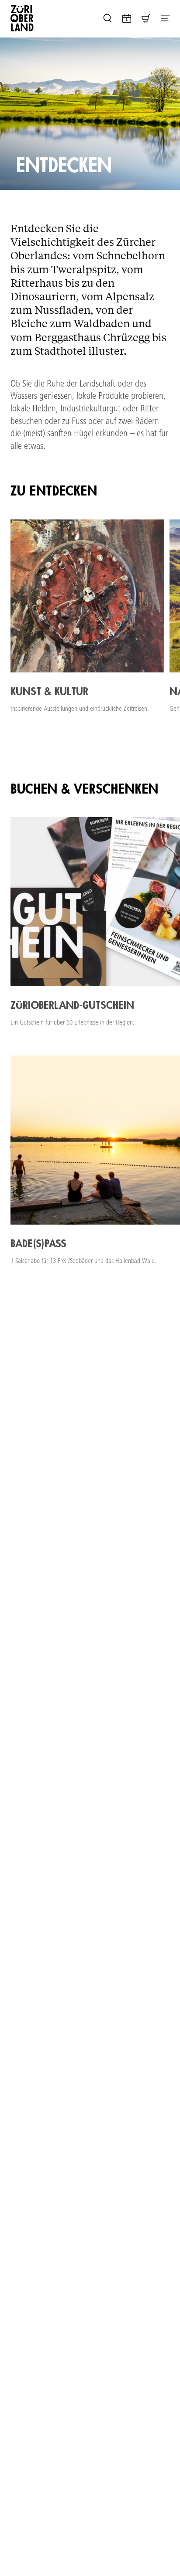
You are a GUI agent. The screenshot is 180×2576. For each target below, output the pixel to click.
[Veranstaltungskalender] (127, 18)
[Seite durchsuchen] (107, 18)
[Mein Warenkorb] (146, 18)
